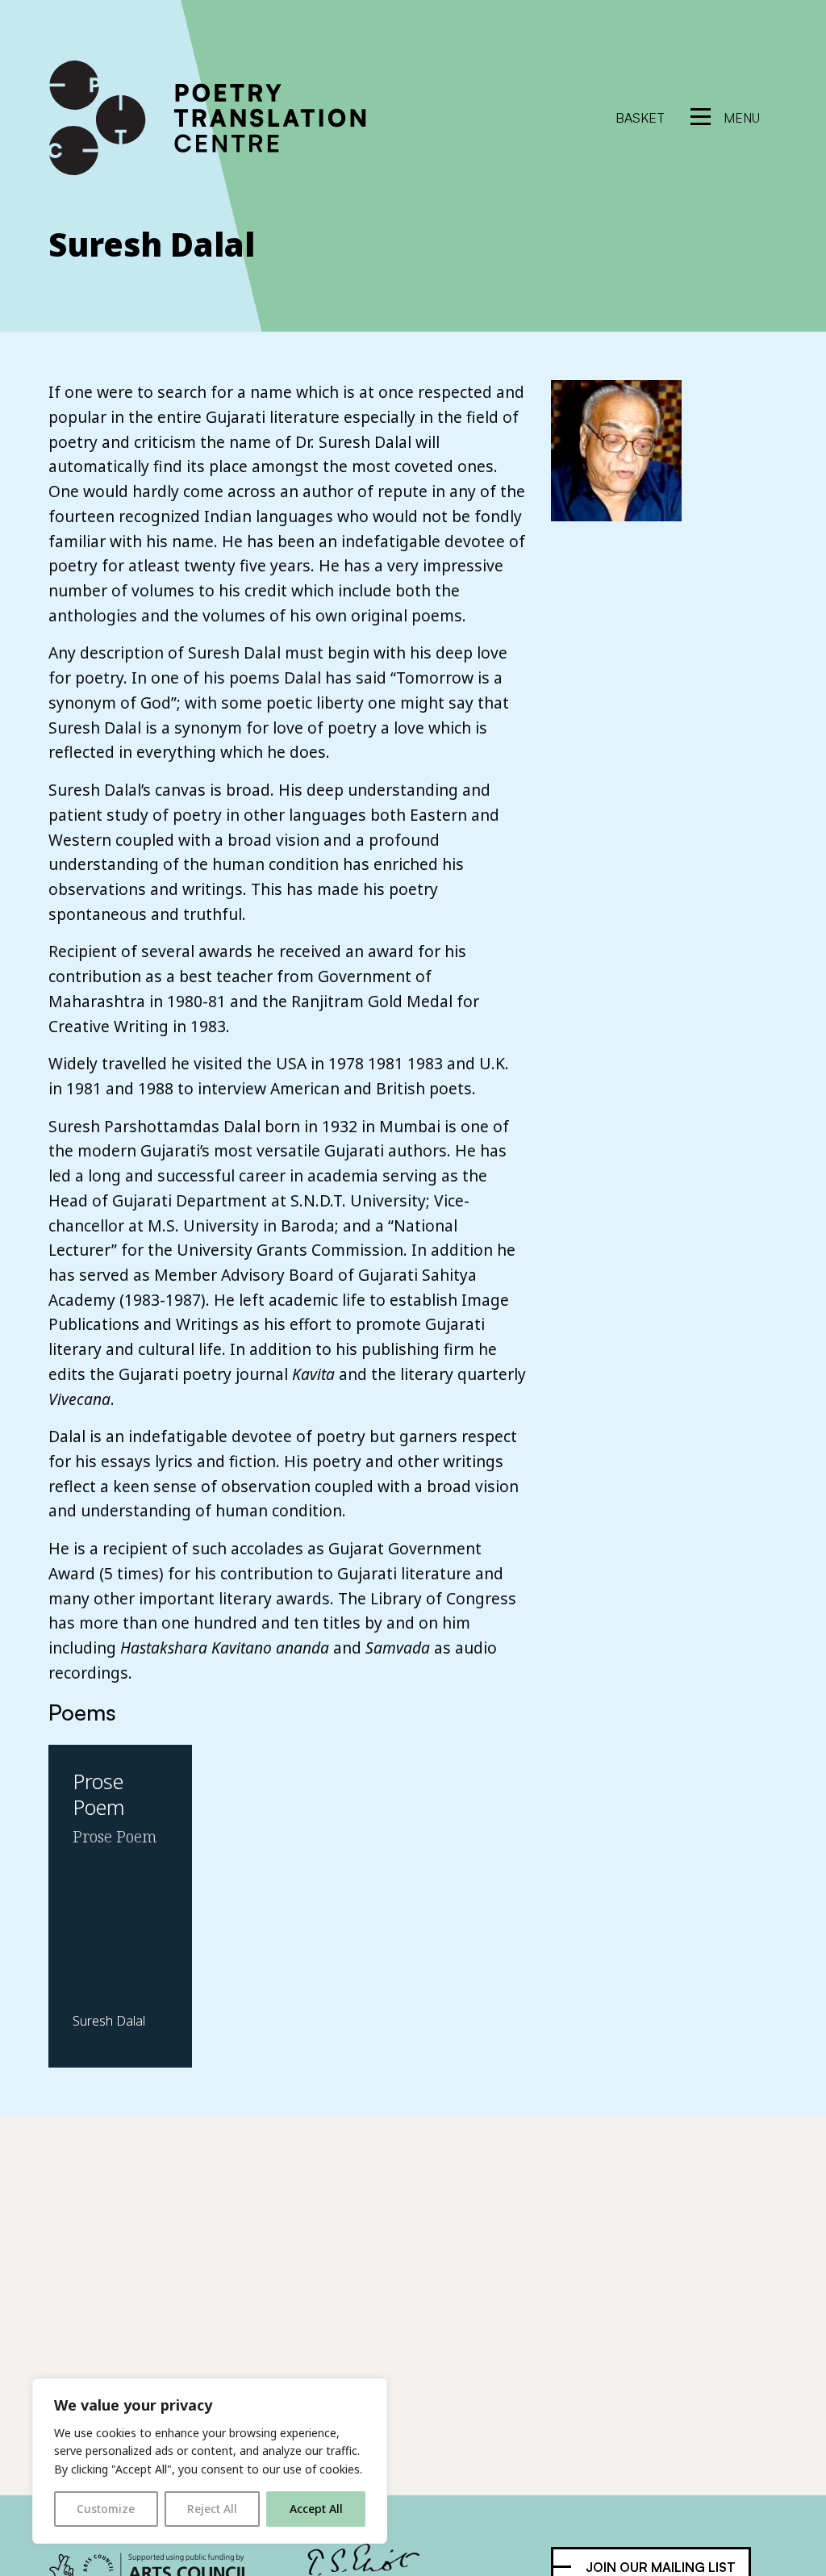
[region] (210, 2461)
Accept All (316, 2509)
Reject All (212, 2509)
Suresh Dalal (152, 244)
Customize (106, 2509)
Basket (640, 118)
